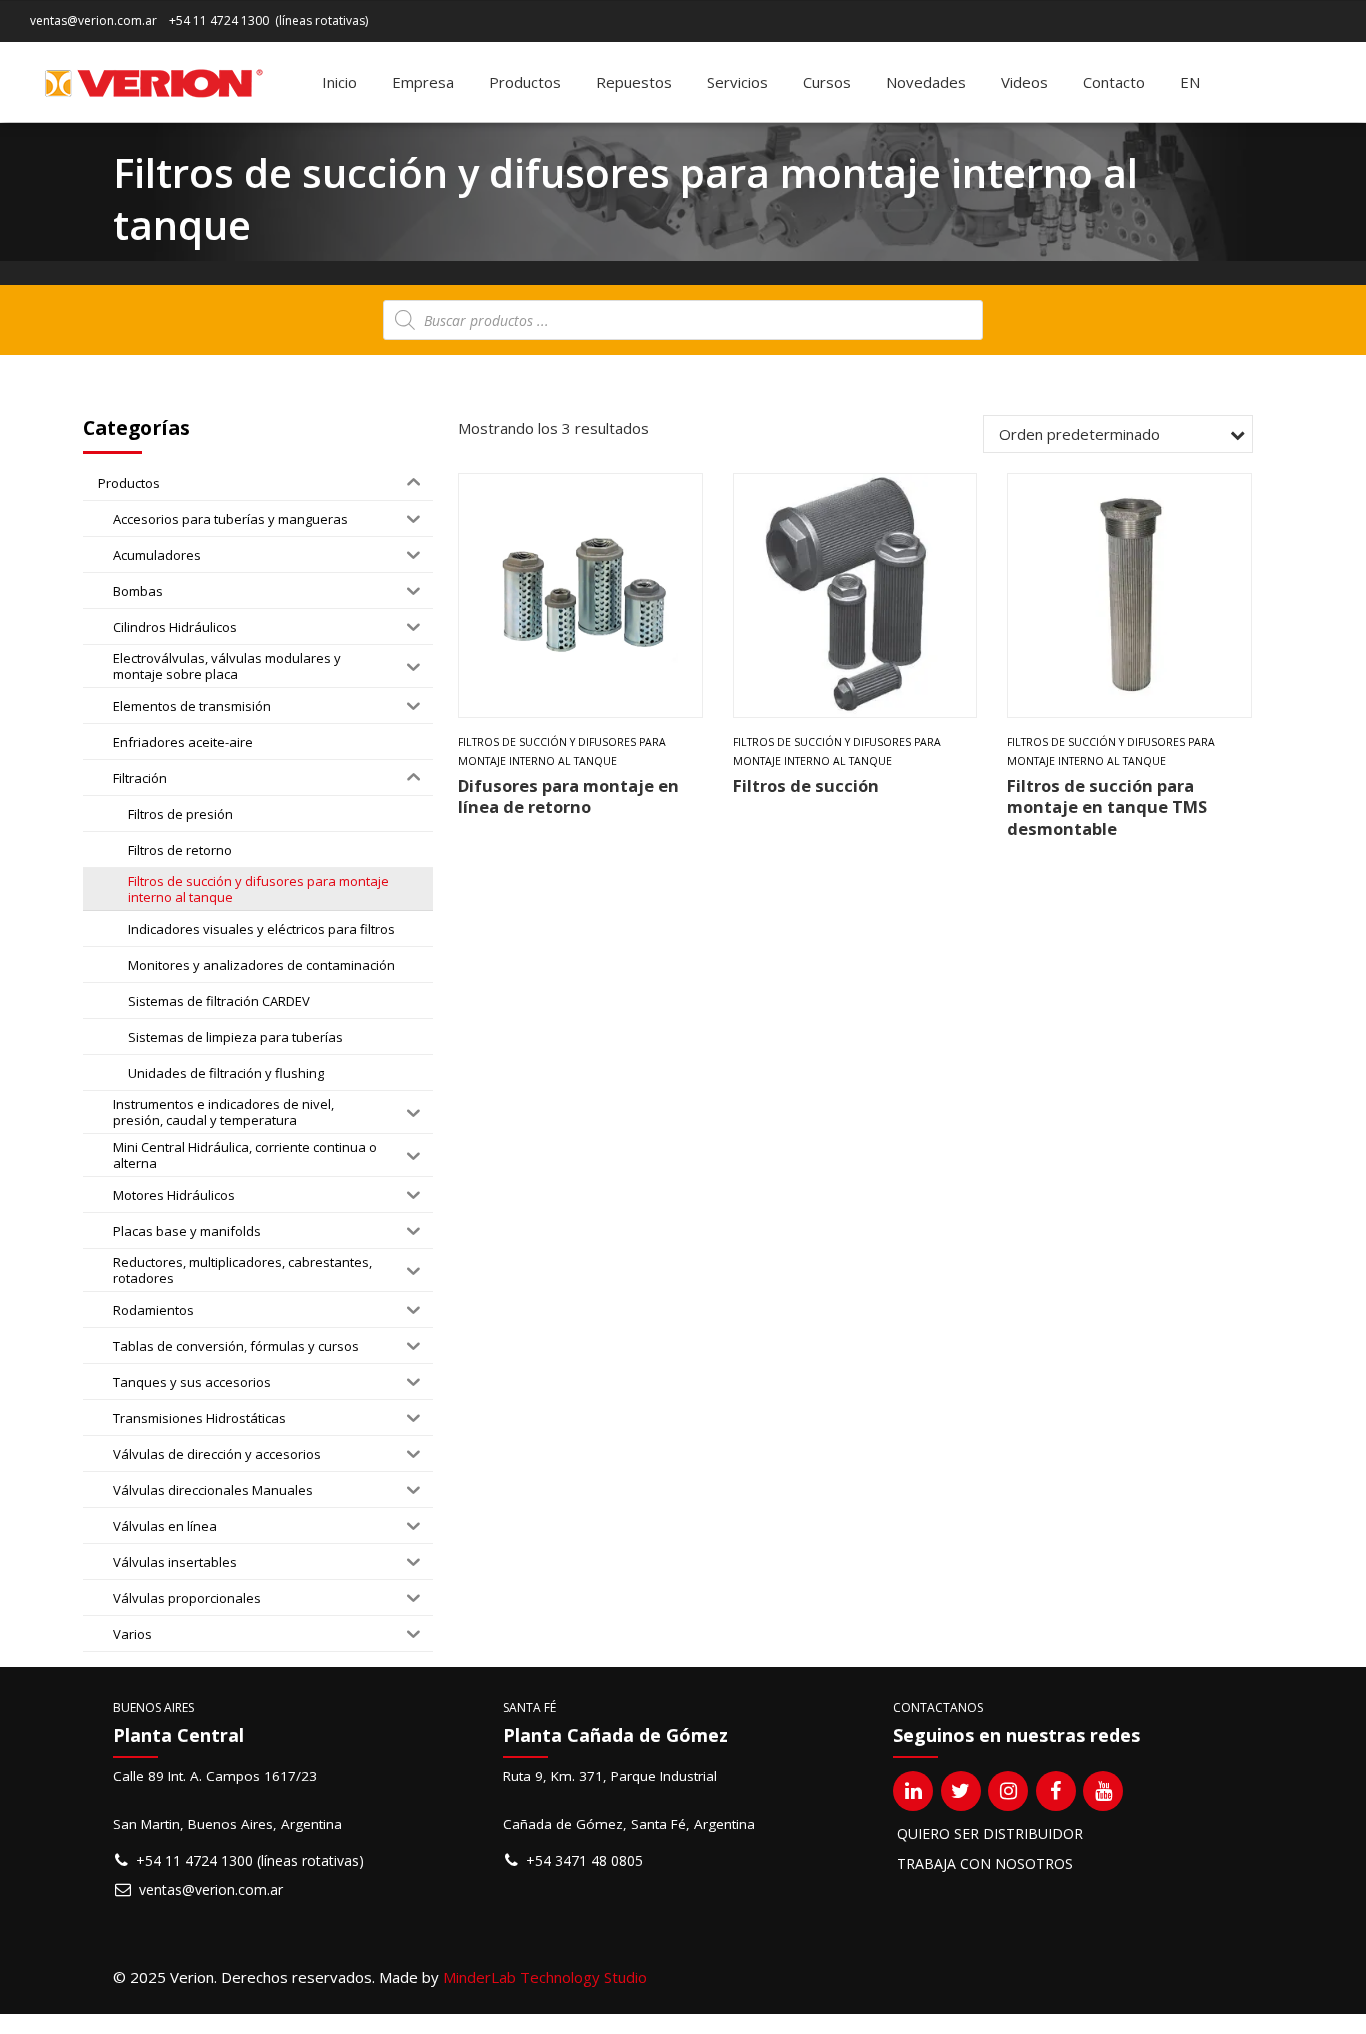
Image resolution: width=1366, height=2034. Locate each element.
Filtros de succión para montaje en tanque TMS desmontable (1107, 807)
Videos (1024, 82)
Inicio (339, 82)
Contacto (1114, 82)
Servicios (737, 82)
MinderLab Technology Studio (545, 1977)
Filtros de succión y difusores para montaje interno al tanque (562, 751)
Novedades (926, 82)
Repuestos (634, 82)
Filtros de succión (806, 785)
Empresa (423, 82)
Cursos (827, 82)
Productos (525, 82)
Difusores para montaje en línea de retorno (568, 796)
